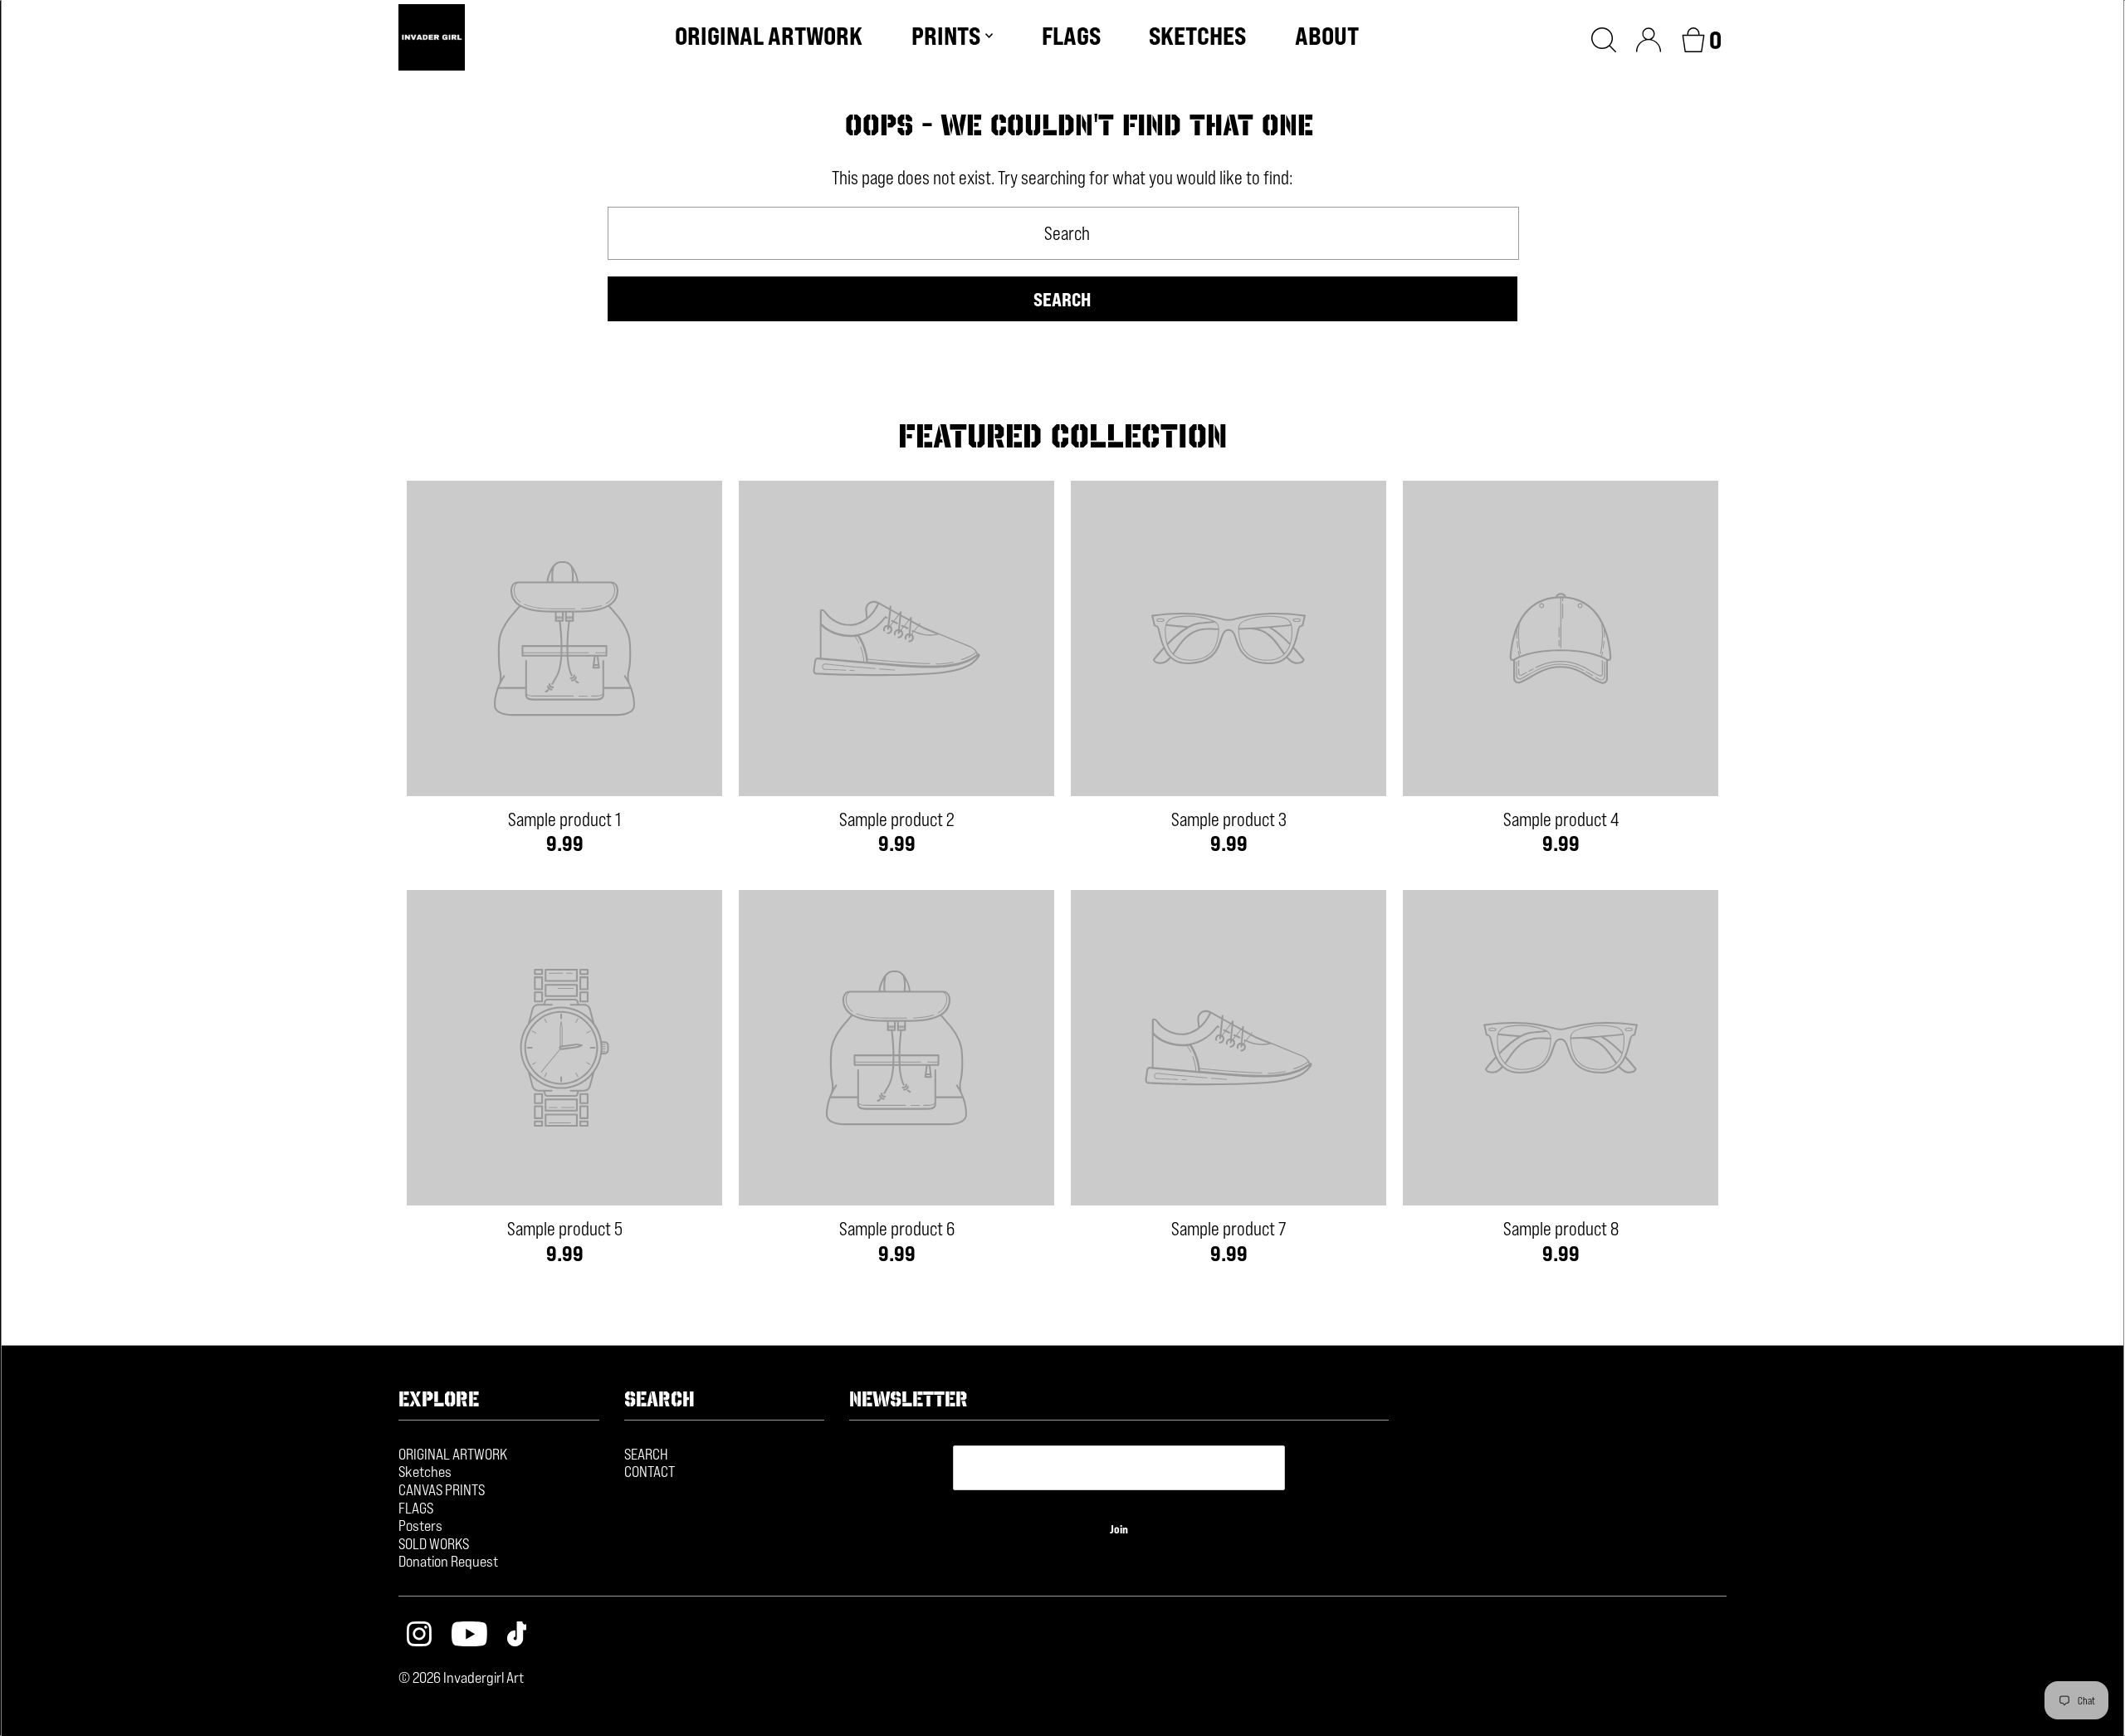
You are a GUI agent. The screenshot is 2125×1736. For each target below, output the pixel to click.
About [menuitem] (1327, 36)
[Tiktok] (517, 1636)
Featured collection (1062, 436)
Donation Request (448, 1561)
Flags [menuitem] (1071, 36)
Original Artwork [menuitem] (769, 36)
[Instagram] (419, 1636)
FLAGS (416, 1508)
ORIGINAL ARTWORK (453, 1454)
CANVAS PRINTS (442, 1489)
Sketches (425, 1471)
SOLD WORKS (434, 1543)
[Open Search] (1604, 37)
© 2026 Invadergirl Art (461, 1677)
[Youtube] (469, 1636)
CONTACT (650, 1471)
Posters (420, 1525)
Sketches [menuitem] (1197, 36)
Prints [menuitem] (946, 36)
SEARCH (646, 1454)
